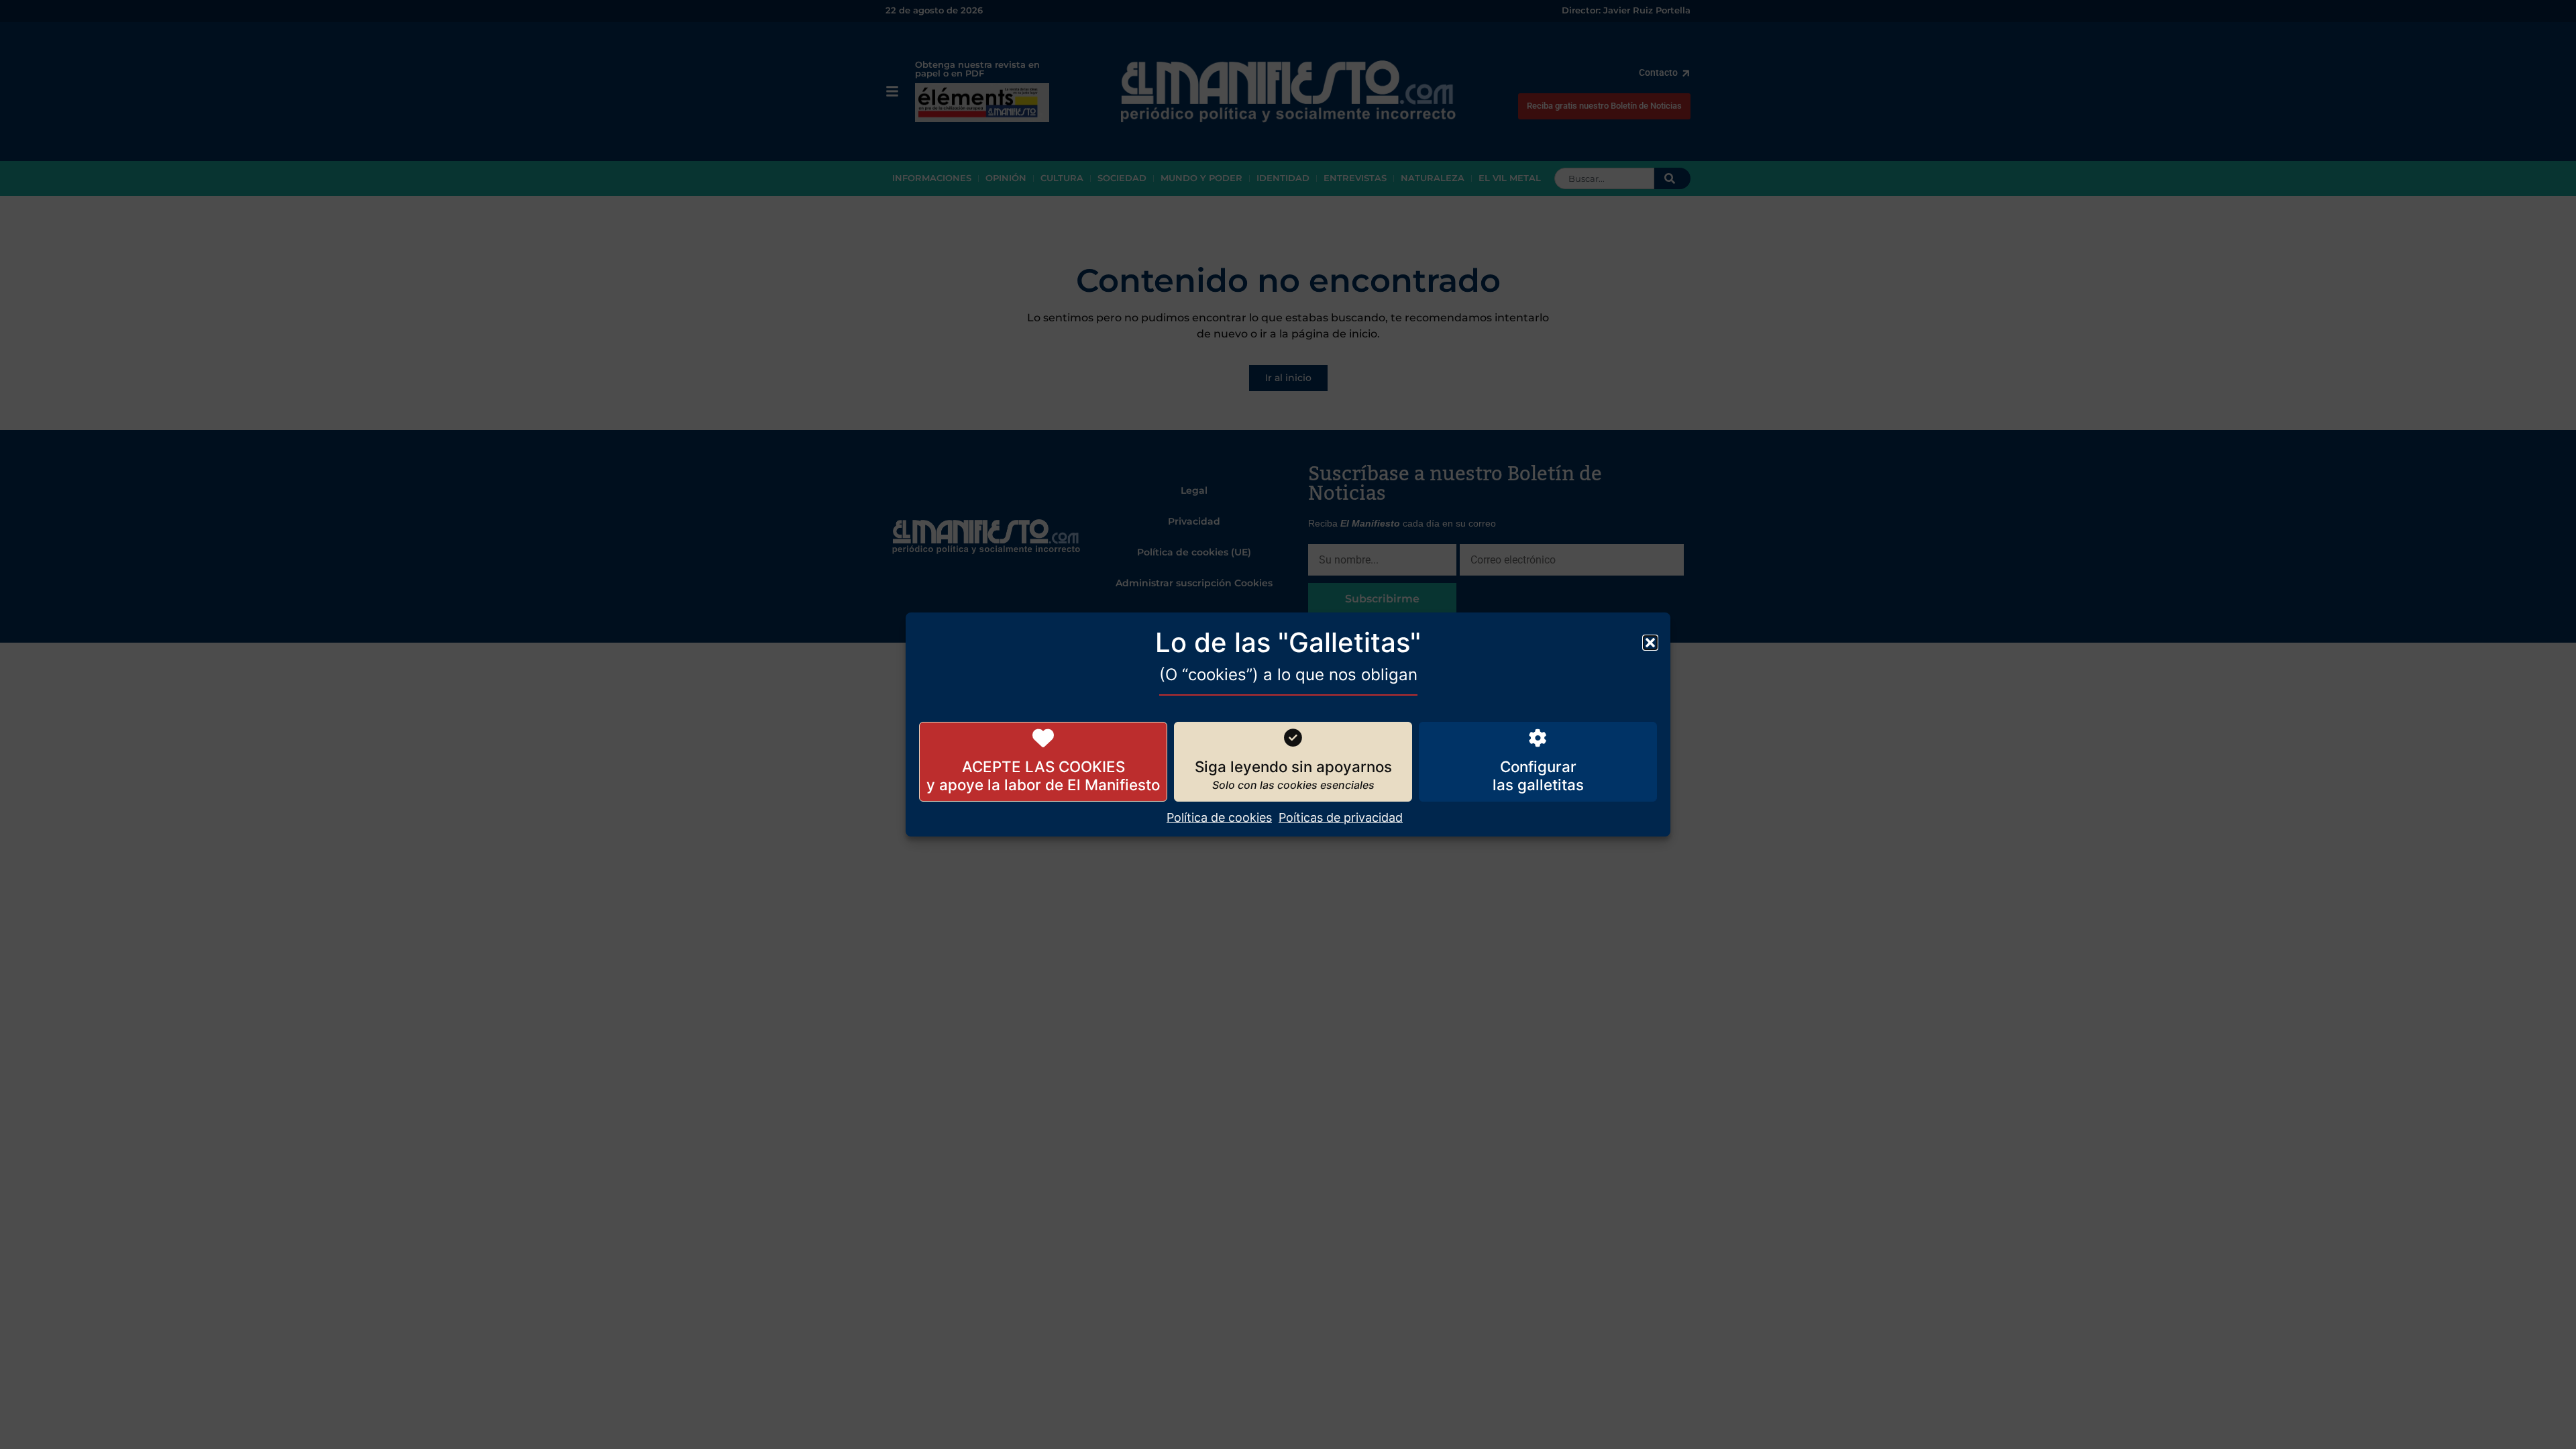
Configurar (1538, 766)
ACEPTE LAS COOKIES (1043, 766)
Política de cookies (1219, 817)
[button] (1650, 643)
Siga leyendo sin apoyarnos (1293, 766)
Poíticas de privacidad (1341, 817)
